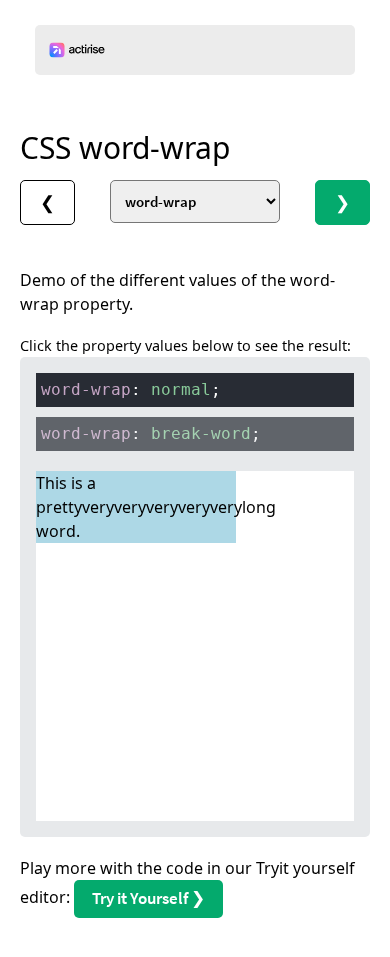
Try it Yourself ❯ (148, 898)
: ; (131, 389)
